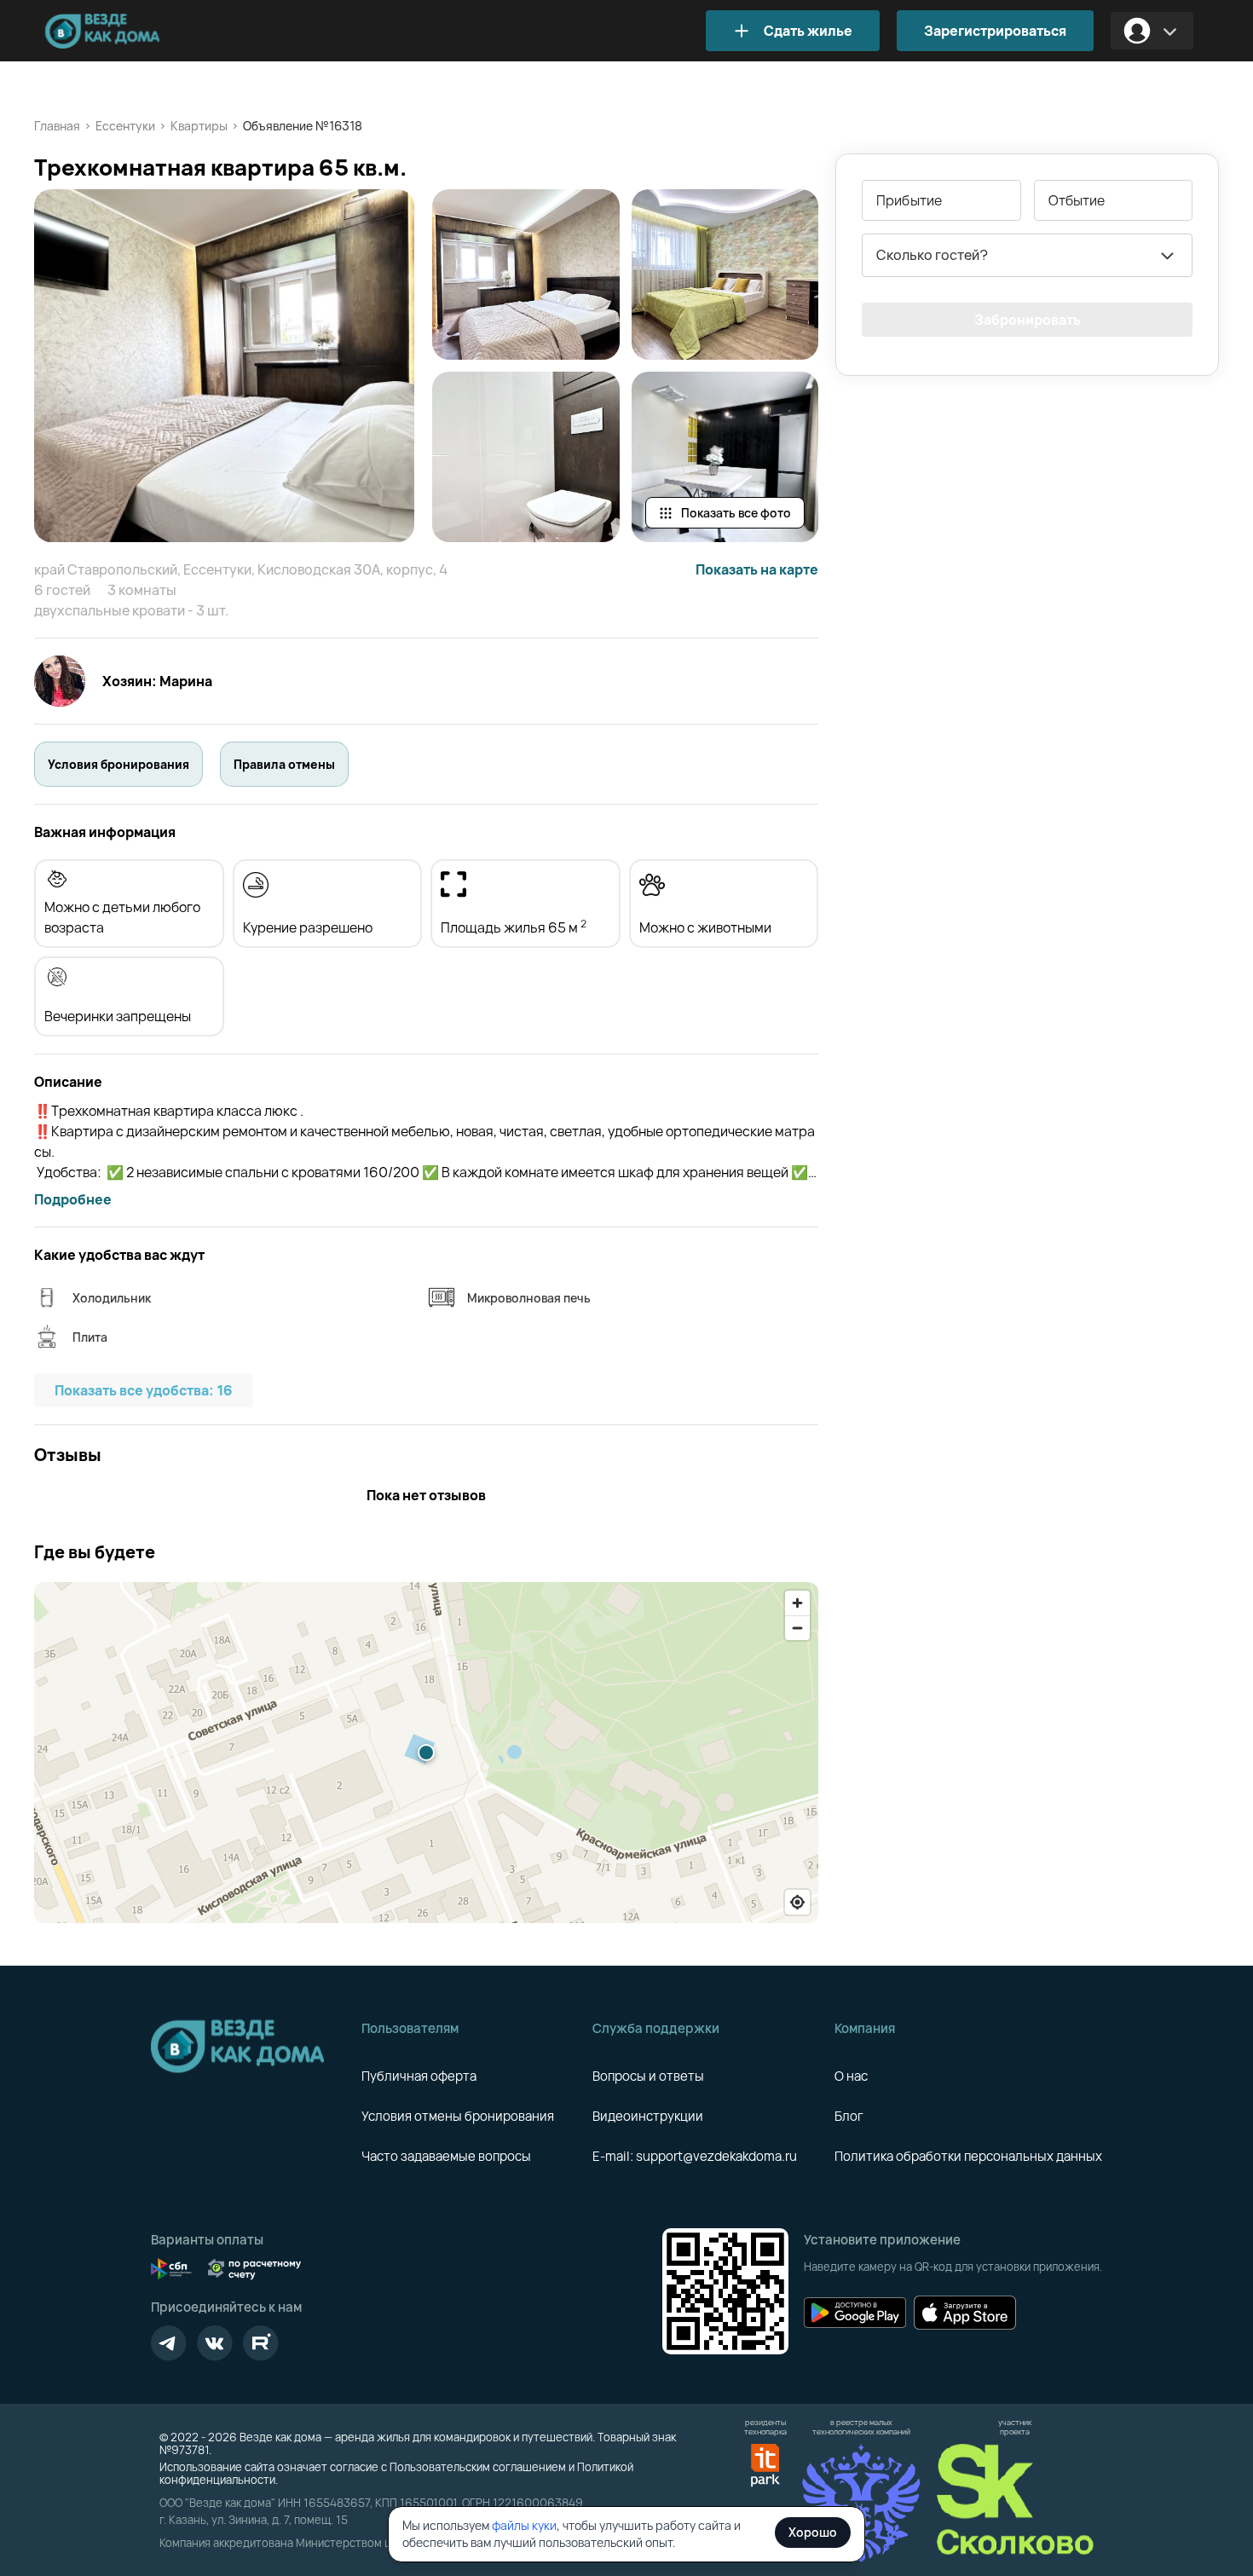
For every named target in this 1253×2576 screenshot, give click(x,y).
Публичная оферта (419, 2076)
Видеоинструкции (648, 2116)
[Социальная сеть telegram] (169, 2343)
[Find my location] (797, 1902)
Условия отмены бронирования (458, 2116)
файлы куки (524, 2525)
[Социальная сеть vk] (215, 2343)
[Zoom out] (797, 1628)
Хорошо (813, 2532)
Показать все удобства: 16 (144, 1390)
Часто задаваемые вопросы (446, 2156)
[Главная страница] (128, 31)
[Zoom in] (797, 1603)
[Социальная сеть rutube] (261, 2343)
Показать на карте (757, 569)
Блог (849, 2116)
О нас (851, 2076)
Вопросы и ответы (648, 2076)
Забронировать (1028, 320)
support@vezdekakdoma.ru (716, 2156)
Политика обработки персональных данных (968, 2156)
